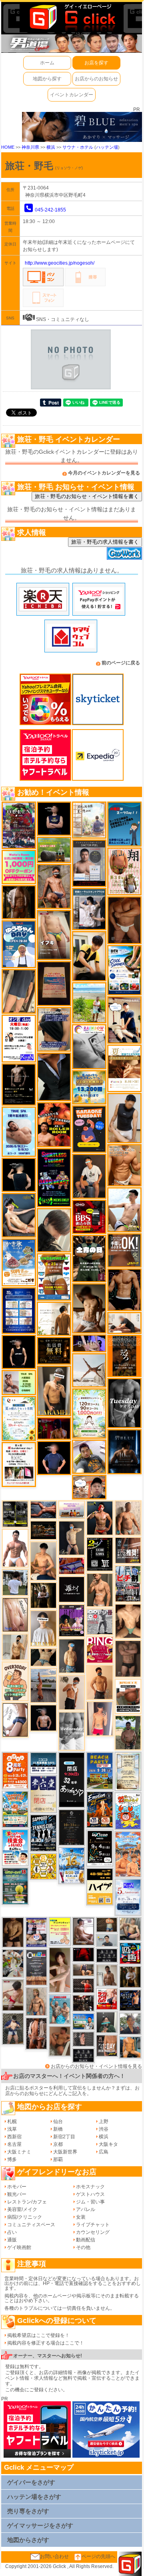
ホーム (47, 63)
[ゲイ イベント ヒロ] (15, 1647)
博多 (12, 2159)
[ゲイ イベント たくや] (100, 1682)
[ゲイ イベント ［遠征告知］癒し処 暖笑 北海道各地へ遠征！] (43, 1561)
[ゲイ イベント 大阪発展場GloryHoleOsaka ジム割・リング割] (15, 1514)
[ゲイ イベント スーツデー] (124, 824)
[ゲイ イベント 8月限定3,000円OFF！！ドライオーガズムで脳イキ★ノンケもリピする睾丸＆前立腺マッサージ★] (43, 1509)
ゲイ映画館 (19, 2247)
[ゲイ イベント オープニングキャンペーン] (54, 1350)
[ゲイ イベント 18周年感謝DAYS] (43, 1763)
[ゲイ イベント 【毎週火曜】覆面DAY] (54, 1428)
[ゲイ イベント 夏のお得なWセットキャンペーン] (89, 1087)
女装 (81, 2217)
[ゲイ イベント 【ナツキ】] (54, 1391)
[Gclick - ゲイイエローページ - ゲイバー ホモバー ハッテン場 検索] (72, 17)
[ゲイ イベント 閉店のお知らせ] (43, 1794)
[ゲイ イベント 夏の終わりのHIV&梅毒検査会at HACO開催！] (15, 1847)
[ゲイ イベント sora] (128, 1621)
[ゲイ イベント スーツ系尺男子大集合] (43, 1530)
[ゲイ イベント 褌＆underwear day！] (19, 1464)
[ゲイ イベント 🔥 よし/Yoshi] (107, 1924)
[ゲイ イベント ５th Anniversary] (128, 1897)
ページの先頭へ (98, 2556)
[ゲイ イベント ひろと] (72, 1692)
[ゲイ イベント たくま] (83, 1931)
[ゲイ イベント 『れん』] (72, 1538)
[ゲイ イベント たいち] (15, 1720)
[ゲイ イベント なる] (130, 1929)
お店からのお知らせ (96, 79)
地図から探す (47, 79)
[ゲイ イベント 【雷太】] (128, 1518)
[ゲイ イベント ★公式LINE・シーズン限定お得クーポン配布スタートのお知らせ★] (19, 867)
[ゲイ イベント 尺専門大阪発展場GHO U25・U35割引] (130, 1953)
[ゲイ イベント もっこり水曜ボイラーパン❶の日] (15, 1548)
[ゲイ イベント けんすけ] (124, 920)
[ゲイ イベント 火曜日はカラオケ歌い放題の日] (89, 1129)
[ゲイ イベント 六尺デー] (100, 1621)
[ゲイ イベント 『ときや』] (19, 1215)
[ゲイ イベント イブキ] (54, 935)
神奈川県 (30, 147)
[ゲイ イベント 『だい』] (72, 1656)
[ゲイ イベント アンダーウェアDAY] (107, 1956)
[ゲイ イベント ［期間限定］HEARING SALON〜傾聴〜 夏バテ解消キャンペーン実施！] (89, 956)
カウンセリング (93, 2232)
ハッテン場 (107, 147)
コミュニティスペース (31, 2225)
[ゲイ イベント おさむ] (13, 1932)
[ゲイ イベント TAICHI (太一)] (54, 1458)
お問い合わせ (54, 2556)
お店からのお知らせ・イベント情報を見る (96, 2066)
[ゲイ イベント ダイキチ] (89, 1456)
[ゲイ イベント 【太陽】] (37, 2001)
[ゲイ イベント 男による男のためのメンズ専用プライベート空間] (19, 1310)
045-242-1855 (50, 210)
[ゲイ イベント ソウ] (107, 2022)
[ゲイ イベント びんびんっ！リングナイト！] (100, 1650)
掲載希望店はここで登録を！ (38, 2335)
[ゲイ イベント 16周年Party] (72, 1865)
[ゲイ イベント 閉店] (72, 1827)
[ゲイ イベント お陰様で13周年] (54, 850)
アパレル (86, 2209)
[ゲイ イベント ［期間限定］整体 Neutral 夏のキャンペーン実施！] (124, 1118)
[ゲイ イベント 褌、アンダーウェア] (128, 1696)
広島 (104, 2152)
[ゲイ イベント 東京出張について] (83, 2021)
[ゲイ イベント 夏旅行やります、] (54, 983)
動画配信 (86, 2240)
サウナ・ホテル (78, 147)
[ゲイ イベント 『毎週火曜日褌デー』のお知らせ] (124, 871)
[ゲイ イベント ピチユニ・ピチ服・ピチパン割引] (128, 1583)
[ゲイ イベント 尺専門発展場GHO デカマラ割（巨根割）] (107, 1999)
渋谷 (104, 2129)
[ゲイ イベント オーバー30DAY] (15, 1681)
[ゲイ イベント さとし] (15, 1614)
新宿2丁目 (64, 2137)
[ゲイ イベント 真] (19, 902)
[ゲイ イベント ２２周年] (128, 1811)
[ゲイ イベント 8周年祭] (43, 1866)
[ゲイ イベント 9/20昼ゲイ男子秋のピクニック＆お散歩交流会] (13, 1963)
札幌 (12, 2121)
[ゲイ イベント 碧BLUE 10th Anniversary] (124, 1451)
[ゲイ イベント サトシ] (15, 1582)
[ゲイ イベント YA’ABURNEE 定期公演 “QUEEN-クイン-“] (19, 825)
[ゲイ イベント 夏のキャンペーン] (89, 1413)
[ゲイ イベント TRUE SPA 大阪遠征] (19, 1382)
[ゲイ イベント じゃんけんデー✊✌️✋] (60, 1931)
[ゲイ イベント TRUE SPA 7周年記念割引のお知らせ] (19, 1131)
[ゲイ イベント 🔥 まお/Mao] (83, 2039)
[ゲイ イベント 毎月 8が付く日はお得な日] (83, 2003)
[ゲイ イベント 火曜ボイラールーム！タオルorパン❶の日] (54, 1124)
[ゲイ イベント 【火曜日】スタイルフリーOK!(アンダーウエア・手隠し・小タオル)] (124, 1250)
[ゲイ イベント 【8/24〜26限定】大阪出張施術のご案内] (124, 1322)
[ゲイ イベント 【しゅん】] (60, 1970)
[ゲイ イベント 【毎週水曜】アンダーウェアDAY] (72, 1565)
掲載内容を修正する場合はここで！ (46, 2343)
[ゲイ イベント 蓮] (43, 1595)
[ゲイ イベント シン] (13, 1995)
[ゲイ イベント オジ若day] (19, 1038)
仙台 (58, 2121)
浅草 (12, 2129)
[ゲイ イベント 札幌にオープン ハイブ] (100, 1886)
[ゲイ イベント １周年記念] (19, 991)
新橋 (58, 2129)
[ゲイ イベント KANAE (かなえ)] (19, 1352)
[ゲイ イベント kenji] (54, 1077)
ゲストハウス (90, 2194)
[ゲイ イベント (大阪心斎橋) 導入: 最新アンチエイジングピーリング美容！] (89, 863)
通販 (12, 2240)
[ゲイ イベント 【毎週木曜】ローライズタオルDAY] (83, 1954)
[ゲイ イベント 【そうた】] (43, 1628)
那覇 (58, 2159)
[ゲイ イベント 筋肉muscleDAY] (72, 1731)
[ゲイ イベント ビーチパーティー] (100, 1771)
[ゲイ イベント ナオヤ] (100, 1590)
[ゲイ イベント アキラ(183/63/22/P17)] (130, 2024)
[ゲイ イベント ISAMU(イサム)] (19, 1174)
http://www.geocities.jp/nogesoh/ (60, 263)
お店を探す (96, 63)
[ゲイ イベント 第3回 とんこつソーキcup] (15, 1809)
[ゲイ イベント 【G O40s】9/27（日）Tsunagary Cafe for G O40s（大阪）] (107, 1940)
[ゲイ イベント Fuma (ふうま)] (54, 819)
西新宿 (14, 2137)
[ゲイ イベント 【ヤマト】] (130, 2047)
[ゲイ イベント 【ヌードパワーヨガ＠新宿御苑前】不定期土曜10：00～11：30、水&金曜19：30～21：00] (43, 1685)
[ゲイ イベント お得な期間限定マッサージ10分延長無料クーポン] (89, 1487)
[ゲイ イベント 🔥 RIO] (128, 1733)
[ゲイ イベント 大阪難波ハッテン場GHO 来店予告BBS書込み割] (89, 1216)
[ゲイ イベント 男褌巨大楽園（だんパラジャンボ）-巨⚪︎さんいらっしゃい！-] (60, 2009)
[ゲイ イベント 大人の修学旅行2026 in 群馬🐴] (128, 1854)
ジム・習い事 (90, 2202)
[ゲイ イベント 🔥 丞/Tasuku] (83, 1970)
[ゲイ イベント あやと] (60, 2041)
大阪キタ (108, 2144)
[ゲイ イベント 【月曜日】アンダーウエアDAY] (107, 2046)
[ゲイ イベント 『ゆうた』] (124, 1210)
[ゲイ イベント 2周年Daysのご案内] (100, 1554)
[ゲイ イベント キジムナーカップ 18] (15, 1886)
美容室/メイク (22, 2209)
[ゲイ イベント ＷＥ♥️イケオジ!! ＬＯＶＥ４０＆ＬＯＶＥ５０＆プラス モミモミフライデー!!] (37, 1932)
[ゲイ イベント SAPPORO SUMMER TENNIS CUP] (43, 1833)
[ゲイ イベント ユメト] (100, 1719)
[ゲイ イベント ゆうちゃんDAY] (19, 944)
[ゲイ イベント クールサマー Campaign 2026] (124, 970)
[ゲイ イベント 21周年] (100, 1809)
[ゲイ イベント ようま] (54, 886)
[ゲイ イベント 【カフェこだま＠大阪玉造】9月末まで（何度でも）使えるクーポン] (19, 1262)
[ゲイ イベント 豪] (130, 1976)
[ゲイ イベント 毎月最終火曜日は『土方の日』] (89, 1258)
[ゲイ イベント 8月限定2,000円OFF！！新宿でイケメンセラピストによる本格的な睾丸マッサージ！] (89, 1047)
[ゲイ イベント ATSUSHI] (89, 1003)
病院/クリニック (25, 2217)
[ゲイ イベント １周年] (100, 1848)
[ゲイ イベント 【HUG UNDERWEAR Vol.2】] (54, 1277)
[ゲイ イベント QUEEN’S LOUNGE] (72, 1620)
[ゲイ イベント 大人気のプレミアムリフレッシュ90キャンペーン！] (89, 1343)
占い (12, 2232)
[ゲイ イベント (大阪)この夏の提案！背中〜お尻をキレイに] (89, 909)
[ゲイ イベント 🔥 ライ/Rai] (83, 1985)
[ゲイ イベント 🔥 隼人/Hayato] (43, 1657)
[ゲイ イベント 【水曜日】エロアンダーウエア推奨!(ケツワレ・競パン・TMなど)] (128, 1550)
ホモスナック (90, 2187)
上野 (104, 2121)
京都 (58, 2144)
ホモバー (17, 2187)
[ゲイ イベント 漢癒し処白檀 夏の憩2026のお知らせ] (89, 820)
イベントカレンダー (72, 95)
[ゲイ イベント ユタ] (107, 1975)
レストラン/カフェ (27, 2202)
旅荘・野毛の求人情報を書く (105, 542)
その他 (83, 2247)
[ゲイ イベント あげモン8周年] (15, 1771)
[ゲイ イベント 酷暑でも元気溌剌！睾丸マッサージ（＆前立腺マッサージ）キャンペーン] (124, 1068)
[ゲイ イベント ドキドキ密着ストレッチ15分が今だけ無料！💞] (19, 1084)
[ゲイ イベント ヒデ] (124, 1289)
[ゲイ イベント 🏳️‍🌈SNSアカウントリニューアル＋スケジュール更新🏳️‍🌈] (54, 1318)
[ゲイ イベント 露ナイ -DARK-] (72, 1589)
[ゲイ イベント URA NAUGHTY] (37, 1967)
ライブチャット (93, 2225)
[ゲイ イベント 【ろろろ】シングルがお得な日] (124, 1356)
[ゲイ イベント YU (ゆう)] (43, 1718)
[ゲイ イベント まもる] (89, 1308)
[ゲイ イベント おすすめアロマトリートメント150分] (72, 1509)
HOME (8, 147)
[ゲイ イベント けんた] (37, 2033)
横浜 (51, 147)
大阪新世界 (65, 2152)
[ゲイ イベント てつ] (128, 1659)
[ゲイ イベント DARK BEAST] (54, 1177)
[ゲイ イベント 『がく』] (89, 1176)
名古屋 (14, 2144)
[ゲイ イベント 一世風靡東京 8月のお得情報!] (54, 1029)
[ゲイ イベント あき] (54, 1230)
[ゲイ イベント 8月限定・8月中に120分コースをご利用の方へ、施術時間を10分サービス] (19, 1418)
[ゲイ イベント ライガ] (124, 1165)
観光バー (17, 2194)
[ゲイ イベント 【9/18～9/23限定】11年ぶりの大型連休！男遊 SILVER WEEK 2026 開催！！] (130, 2000)
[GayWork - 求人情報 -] (124, 553)
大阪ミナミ (19, 2152)
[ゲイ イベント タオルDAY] (124, 1403)
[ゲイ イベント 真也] (13, 2028)
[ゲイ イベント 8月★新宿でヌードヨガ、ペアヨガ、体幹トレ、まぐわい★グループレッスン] (89, 1370)
